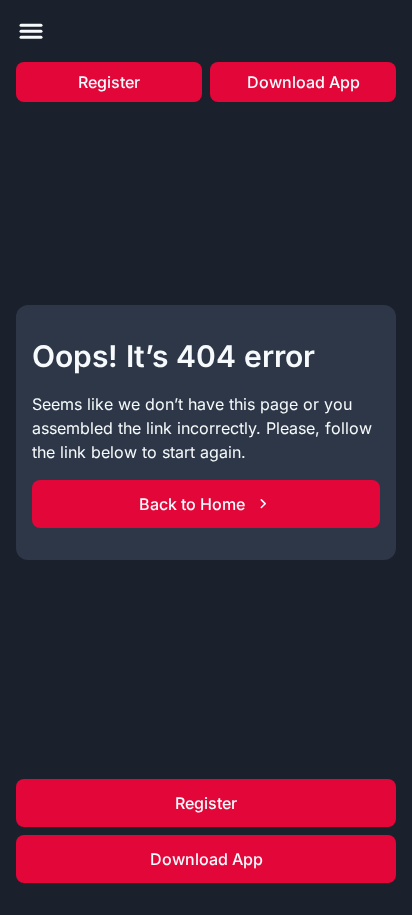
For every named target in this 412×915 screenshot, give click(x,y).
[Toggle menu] (31, 31)
